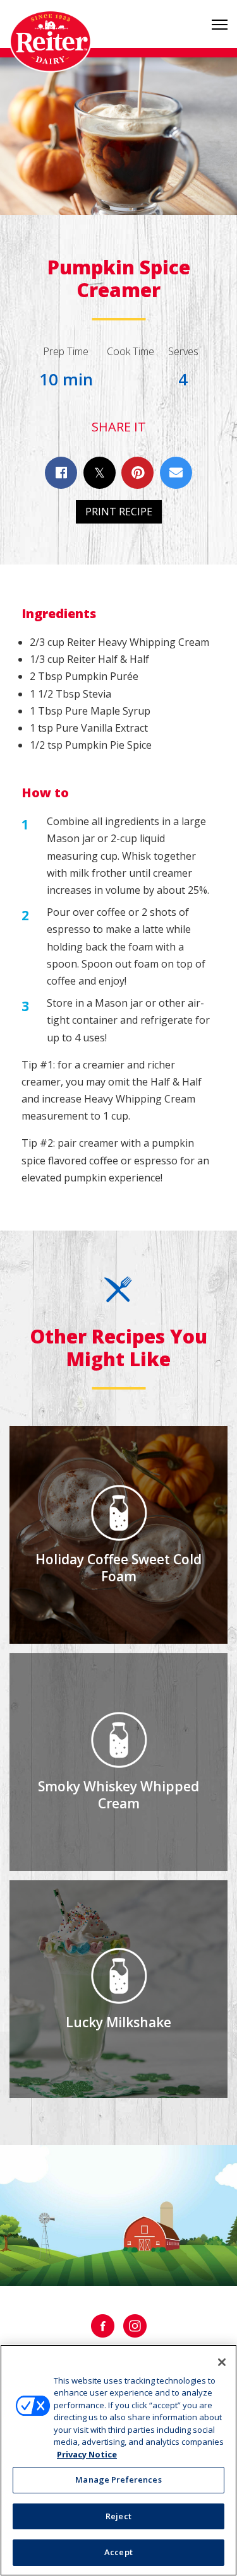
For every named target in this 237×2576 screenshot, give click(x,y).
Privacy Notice (87, 2454)
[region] (118, 2460)
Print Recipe (119, 512)
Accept (118, 2552)
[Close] (222, 2362)
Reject (118, 2516)
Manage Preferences (118, 2479)
